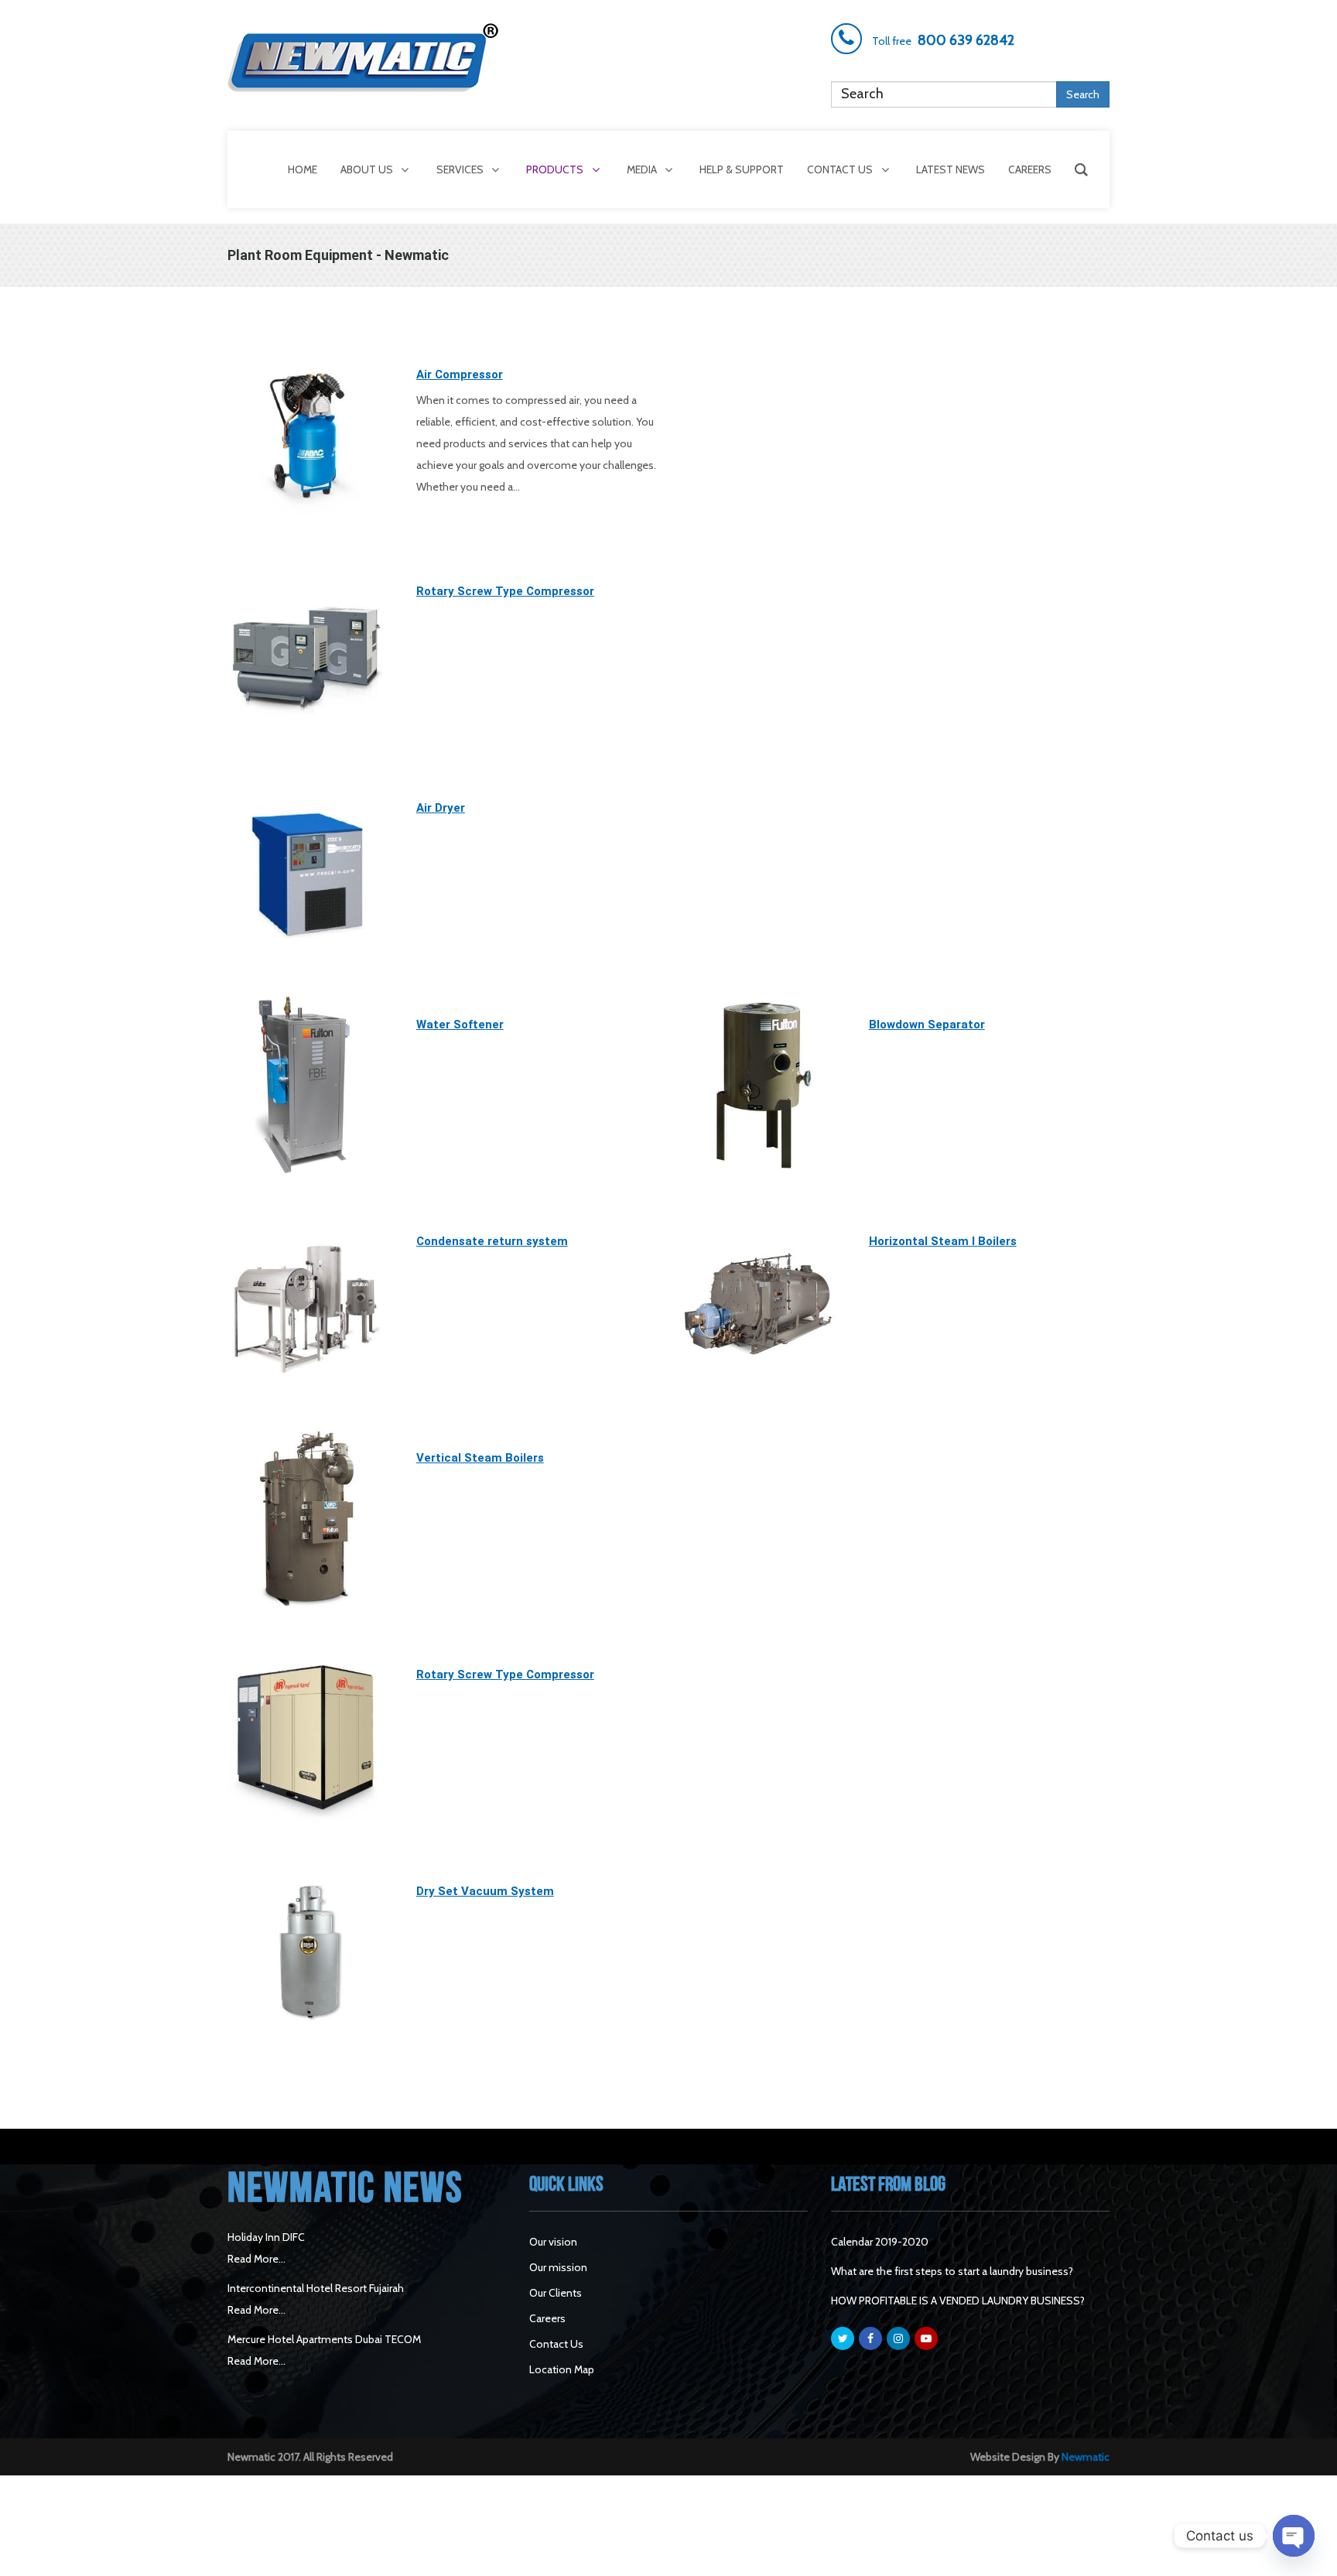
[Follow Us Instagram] (898, 2338)
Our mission (558, 2267)
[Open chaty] (1294, 2536)
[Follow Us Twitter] (843, 2338)
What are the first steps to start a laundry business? (952, 2271)
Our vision (553, 2242)
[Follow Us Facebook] (870, 2338)
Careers (547, 2318)
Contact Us (556, 2344)
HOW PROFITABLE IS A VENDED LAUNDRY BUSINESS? (958, 2301)
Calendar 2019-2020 (880, 2242)
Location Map (562, 2369)
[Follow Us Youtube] (926, 2338)
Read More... (256, 2259)
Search (1083, 94)
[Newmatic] (367, 58)
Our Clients (556, 2293)
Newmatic (1086, 2457)
